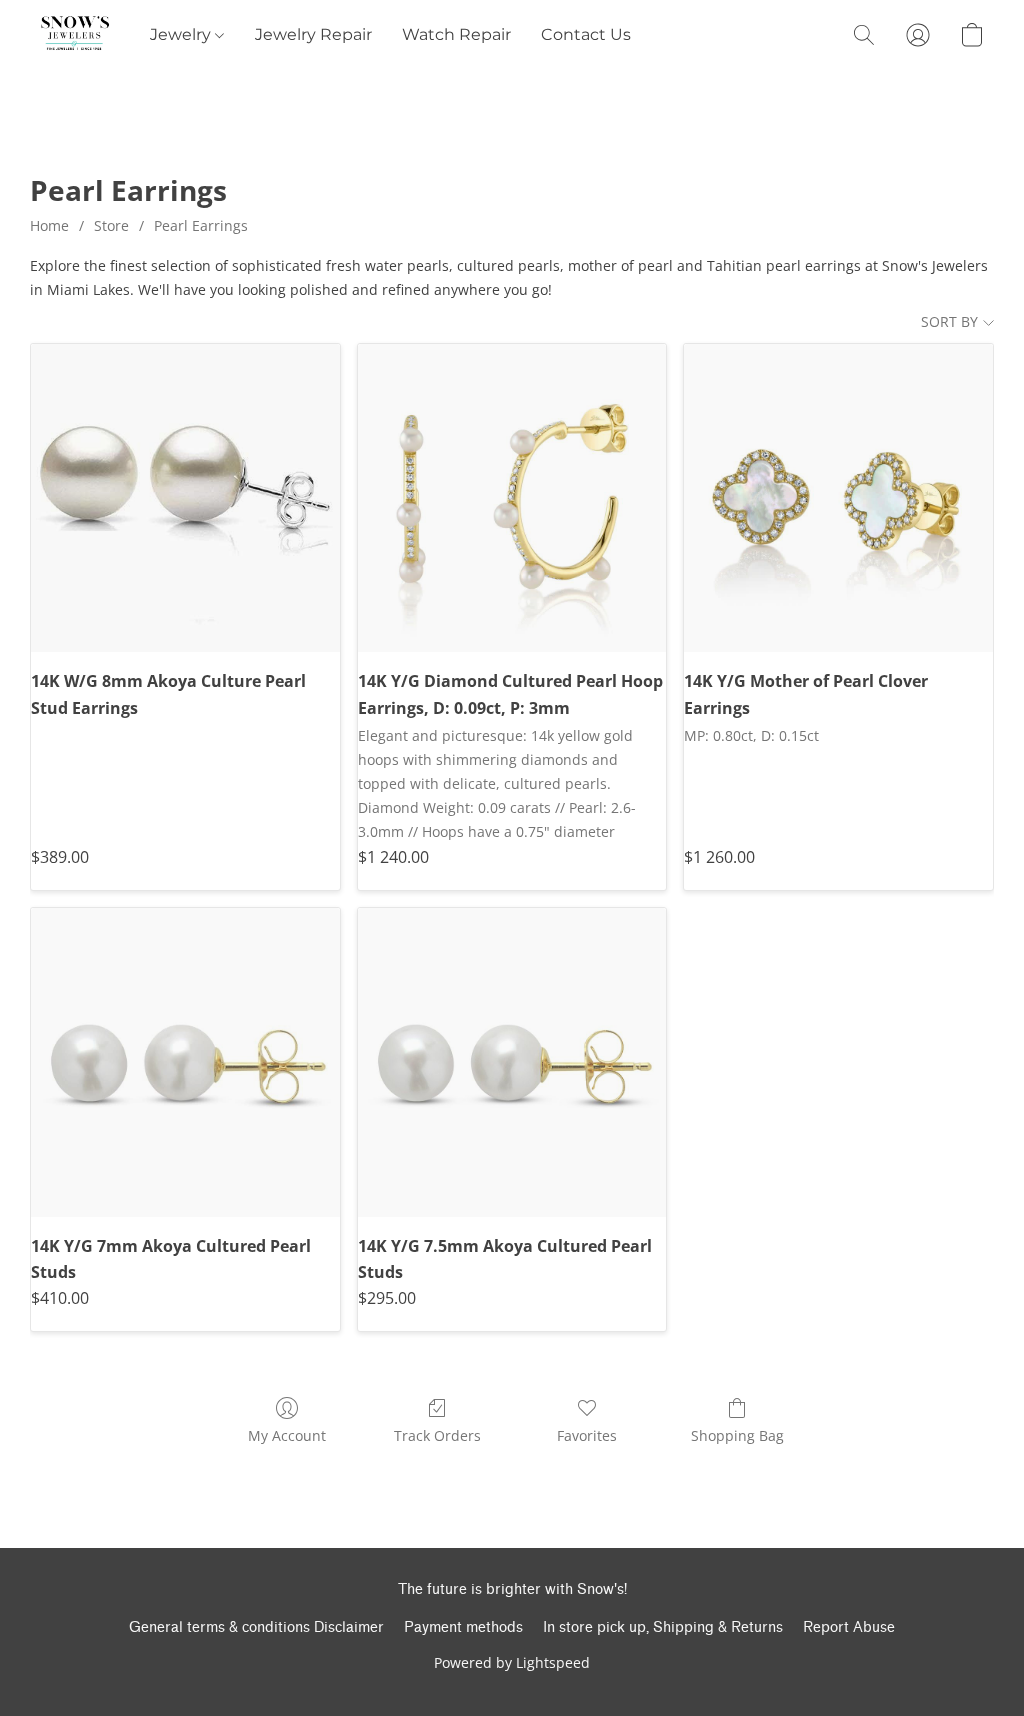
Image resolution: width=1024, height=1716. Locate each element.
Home (49, 225)
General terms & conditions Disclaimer (256, 1627)
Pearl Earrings (201, 225)
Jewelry (182, 34)
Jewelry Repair (313, 34)
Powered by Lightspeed (512, 1662)
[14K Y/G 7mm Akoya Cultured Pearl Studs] (185, 1062)
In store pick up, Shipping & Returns (663, 1627)
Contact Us (586, 34)
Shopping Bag (737, 1435)
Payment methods (463, 1627)
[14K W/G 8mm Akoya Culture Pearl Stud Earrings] (185, 498)
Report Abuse (849, 1627)
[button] (75, 35)
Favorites (587, 1435)
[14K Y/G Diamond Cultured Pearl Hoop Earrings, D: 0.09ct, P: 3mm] (512, 498)
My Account (287, 1435)
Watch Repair (456, 34)
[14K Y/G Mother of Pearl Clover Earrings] (838, 498)
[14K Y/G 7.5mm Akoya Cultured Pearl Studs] (512, 1062)
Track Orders (437, 1435)
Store (111, 225)
